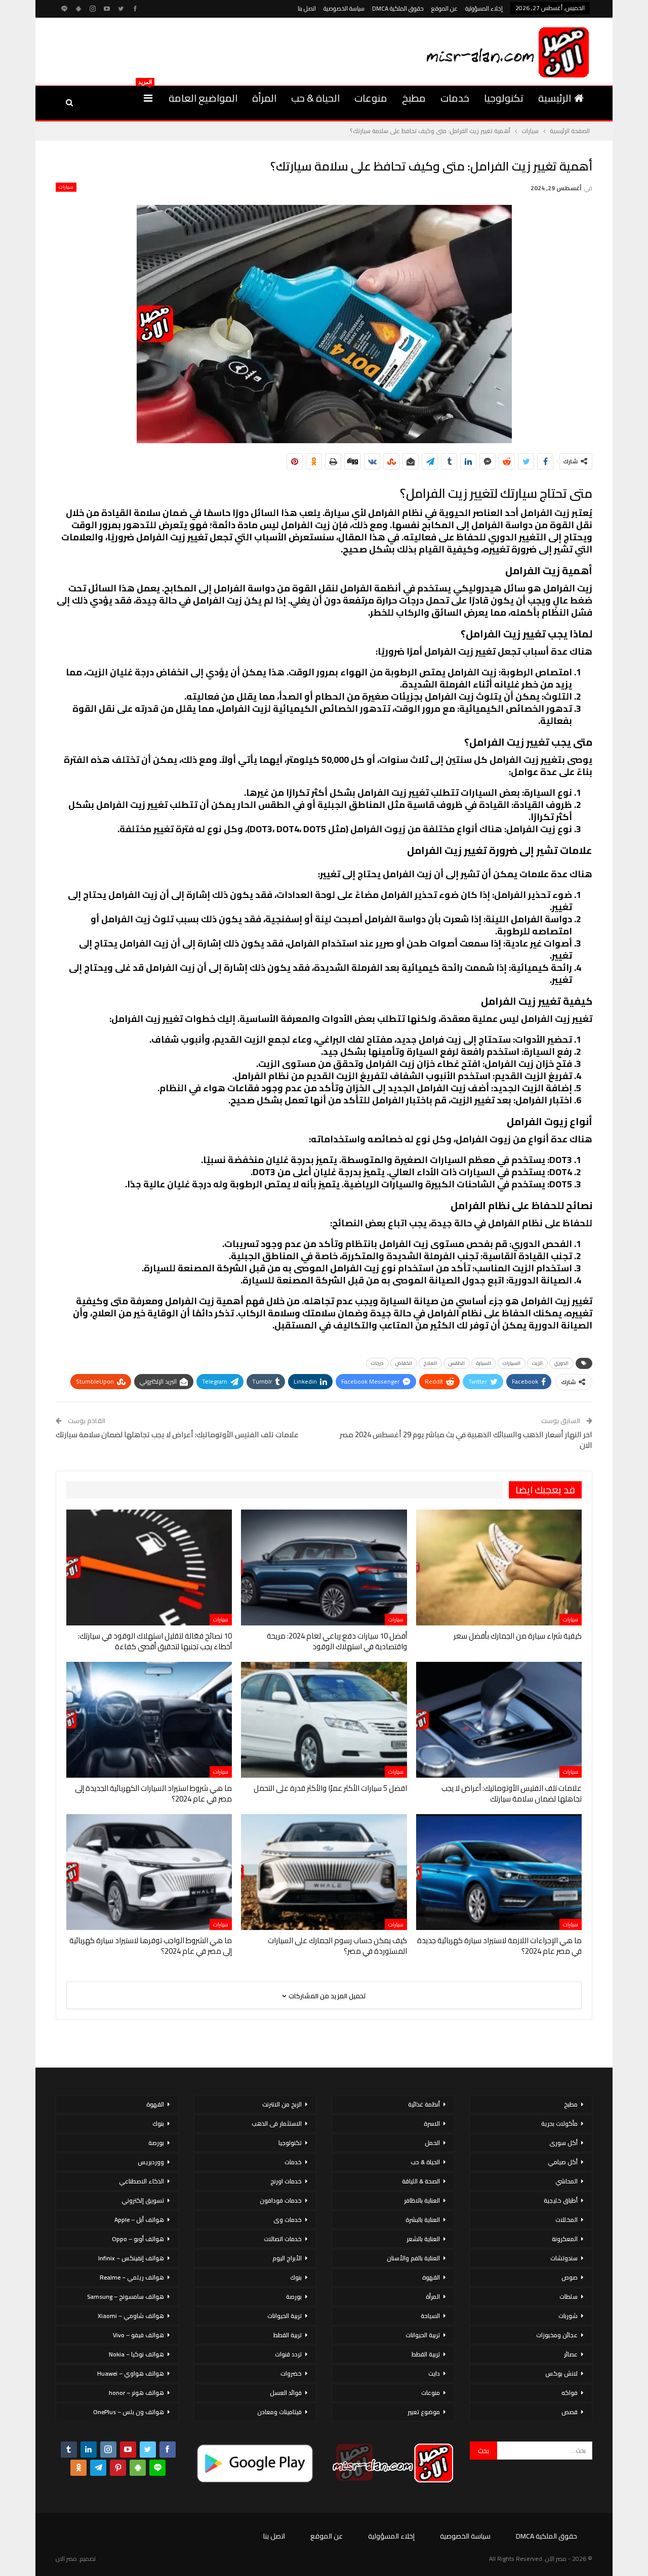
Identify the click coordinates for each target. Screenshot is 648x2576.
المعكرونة (565, 2239)
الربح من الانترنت (282, 2104)
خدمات (455, 98)
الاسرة (432, 2123)
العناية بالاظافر (422, 2200)
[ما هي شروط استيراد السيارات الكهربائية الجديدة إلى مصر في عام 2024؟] (149, 1720)
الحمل (432, 2143)
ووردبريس (151, 2162)
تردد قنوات (288, 2354)
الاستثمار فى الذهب (277, 2123)
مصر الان (66, 2559)
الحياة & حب (315, 98)
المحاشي (566, 2181)
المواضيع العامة (203, 98)
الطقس (457, 1363)
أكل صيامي (563, 2162)
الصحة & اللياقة (421, 2181)
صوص (570, 2277)
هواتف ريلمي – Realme (132, 2277)
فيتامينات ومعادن (279, 2412)
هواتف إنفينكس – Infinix (131, 2258)
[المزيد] (148, 98)
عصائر (571, 2354)
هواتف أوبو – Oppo (138, 2239)
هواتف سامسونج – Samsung (126, 2296)
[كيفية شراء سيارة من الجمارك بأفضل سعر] (499, 1568)
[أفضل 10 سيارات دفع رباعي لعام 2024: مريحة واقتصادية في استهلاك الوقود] (324, 1568)
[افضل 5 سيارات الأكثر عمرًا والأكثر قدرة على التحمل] (324, 1720)
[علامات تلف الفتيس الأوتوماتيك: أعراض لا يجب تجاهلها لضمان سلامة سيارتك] (499, 1720)
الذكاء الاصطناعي (141, 2181)
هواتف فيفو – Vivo (138, 2335)
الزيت (537, 1363)
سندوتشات (564, 2258)
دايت (434, 2373)
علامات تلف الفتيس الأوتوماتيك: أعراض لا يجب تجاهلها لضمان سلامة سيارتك (177, 1434)
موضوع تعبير (424, 2412)
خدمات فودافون (281, 2200)
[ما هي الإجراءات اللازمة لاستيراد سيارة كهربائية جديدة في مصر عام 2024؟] (499, 1872)
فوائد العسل (286, 2393)
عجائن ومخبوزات (557, 2335)
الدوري (561, 1363)
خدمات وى (288, 2220)
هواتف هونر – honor (136, 2393)
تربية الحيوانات (423, 2335)
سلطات (569, 2296)
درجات (377, 1363)
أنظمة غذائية (424, 2104)
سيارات (66, 187)
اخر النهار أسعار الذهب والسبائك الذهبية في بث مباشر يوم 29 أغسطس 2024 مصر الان (466, 1440)
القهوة (431, 2277)
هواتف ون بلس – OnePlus (129, 2412)
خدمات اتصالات (283, 2239)
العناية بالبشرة (423, 2220)
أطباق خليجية (561, 2200)
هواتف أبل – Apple (139, 2220)
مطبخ (414, 98)
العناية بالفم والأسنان (413, 2258)
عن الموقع (444, 8)
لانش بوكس (561, 2373)
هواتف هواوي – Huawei (131, 2373)
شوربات (568, 2316)
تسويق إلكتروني (143, 2200)
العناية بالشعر (423, 2239)
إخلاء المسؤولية (484, 8)
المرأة (264, 98)
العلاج (430, 1363)
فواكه (570, 2393)
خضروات (291, 2373)
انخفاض (404, 1363)
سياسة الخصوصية (344, 8)
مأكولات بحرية (559, 2123)
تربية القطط (426, 2354)
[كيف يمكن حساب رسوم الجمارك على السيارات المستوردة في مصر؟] (324, 1872)
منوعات (371, 98)
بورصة (294, 2296)
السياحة (430, 2316)
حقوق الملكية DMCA (398, 8)
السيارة (484, 1363)
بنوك (296, 2277)
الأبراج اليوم (287, 2258)
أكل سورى (563, 2143)
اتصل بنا (307, 8)
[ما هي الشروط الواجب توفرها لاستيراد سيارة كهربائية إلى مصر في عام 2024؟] (149, 1872)
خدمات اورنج (286, 2181)
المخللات (566, 2220)
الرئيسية (555, 98)
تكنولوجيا (504, 98)
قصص (570, 2412)
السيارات (512, 1363)
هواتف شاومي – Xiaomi (131, 2316)
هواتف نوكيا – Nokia (136, 2354)
